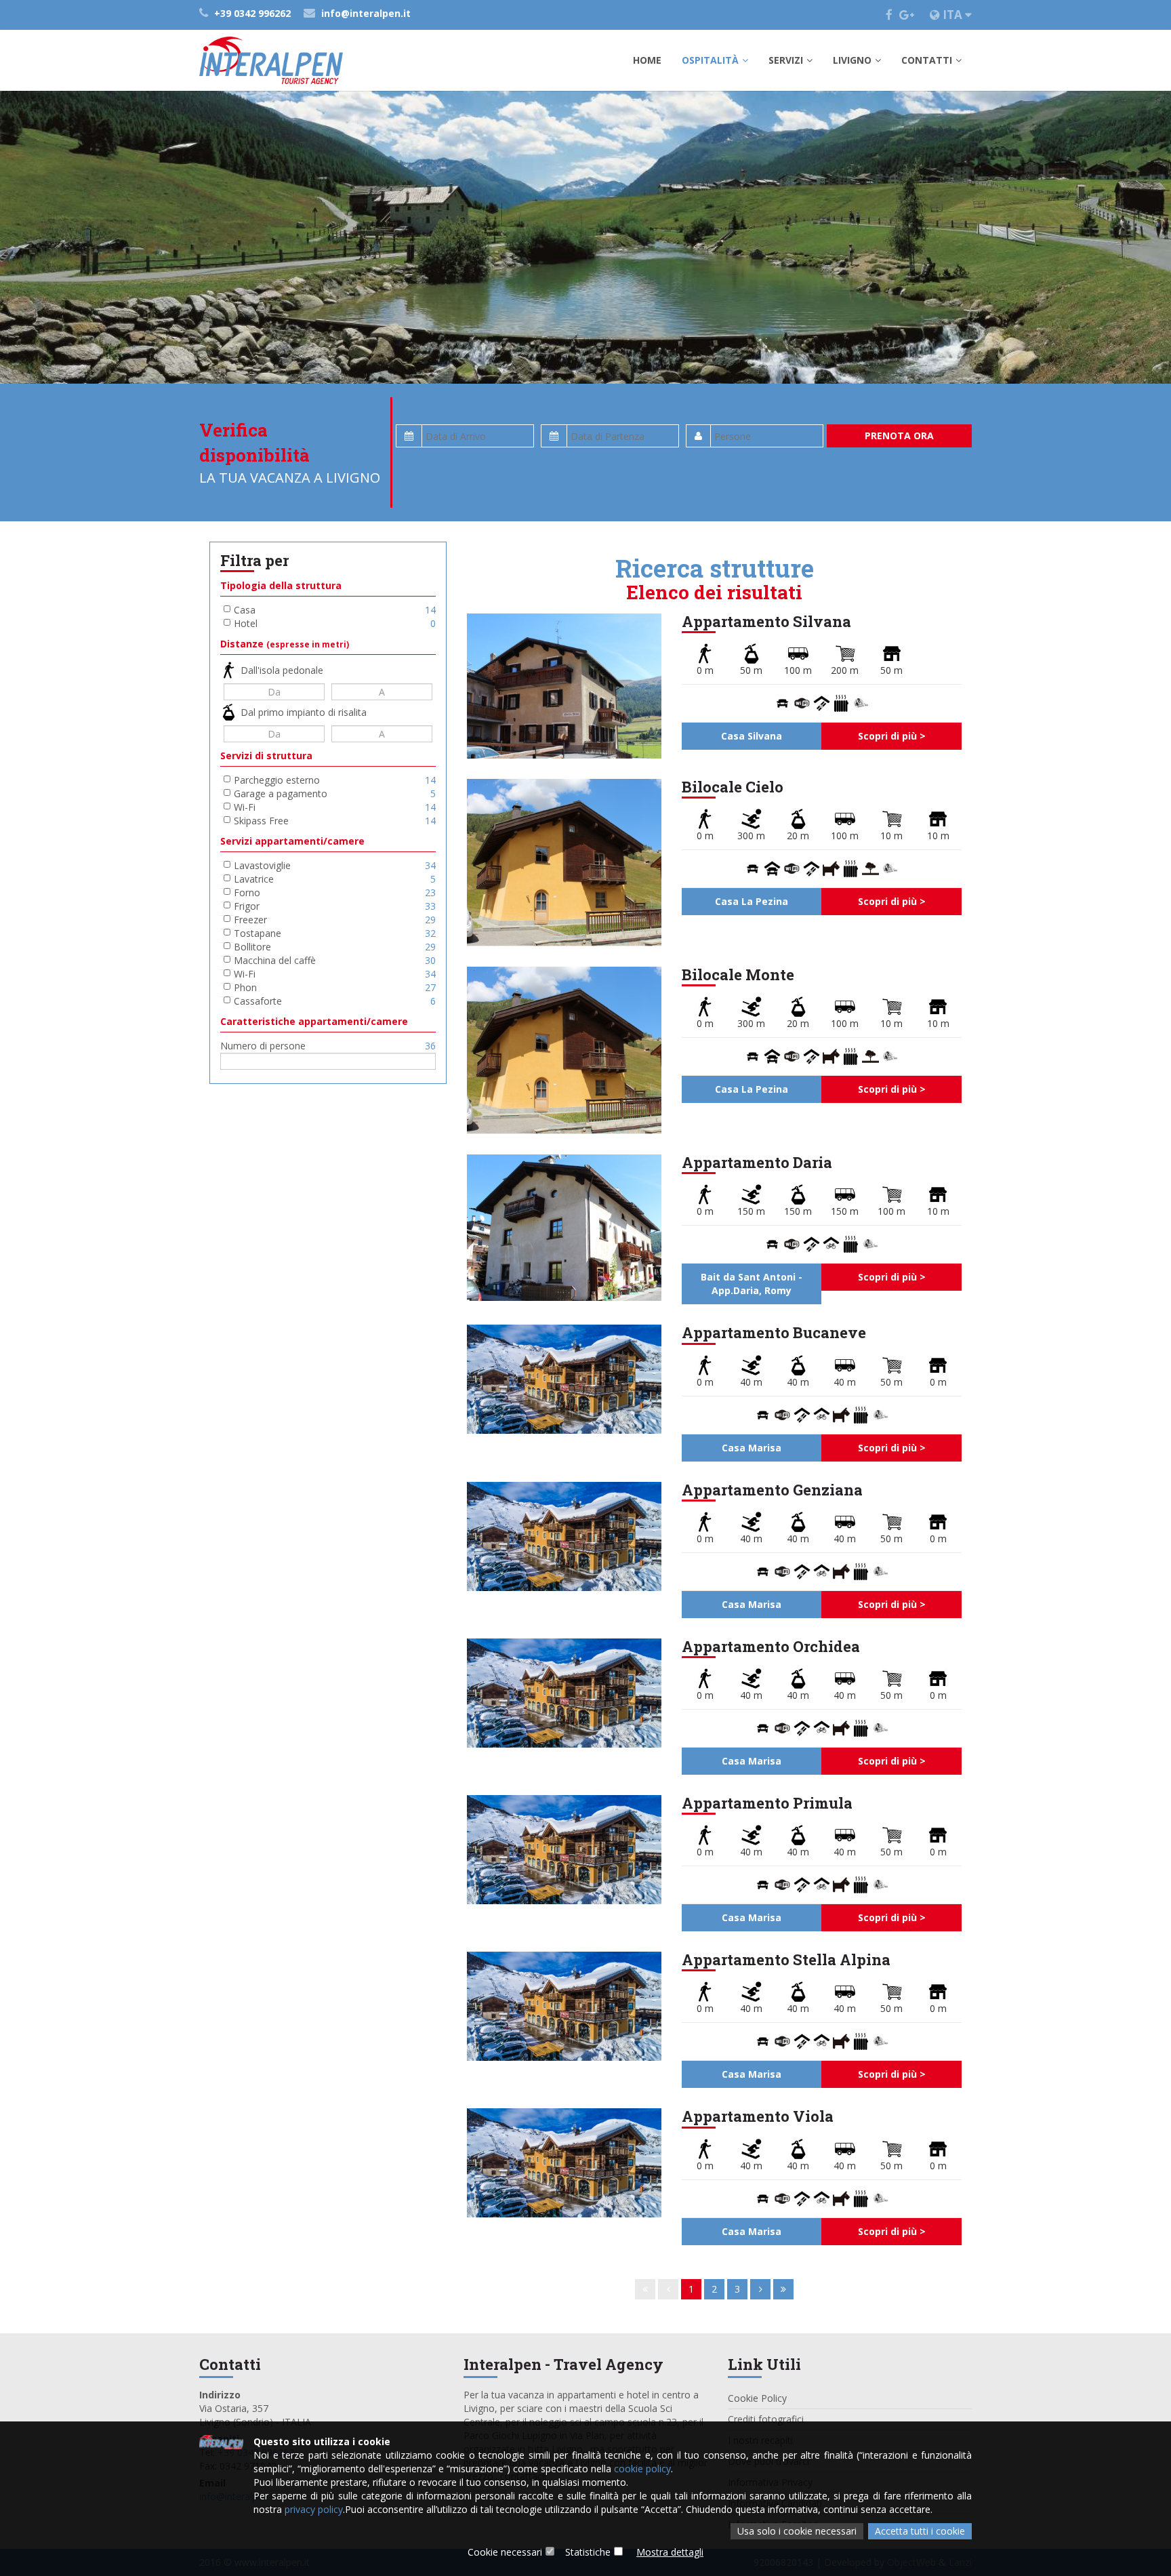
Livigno (852, 60)
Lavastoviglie (335, 865)
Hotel (335, 623)
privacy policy (314, 2509)
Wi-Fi (335, 807)
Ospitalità (710, 60)
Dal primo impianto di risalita (304, 712)
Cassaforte (335, 1001)
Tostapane (335, 933)
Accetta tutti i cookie (920, 2531)
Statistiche (588, 2552)
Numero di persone (328, 1046)
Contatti (927, 60)
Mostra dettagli (670, 2552)
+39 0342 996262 (252, 13)
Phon (335, 987)
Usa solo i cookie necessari (797, 2531)
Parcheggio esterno (335, 780)
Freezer (335, 920)
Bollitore (335, 947)
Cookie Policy (757, 2398)
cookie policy (642, 2469)
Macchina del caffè (335, 960)
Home (647, 60)
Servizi (786, 60)
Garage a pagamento (335, 793)
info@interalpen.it (365, 13)
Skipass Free (335, 821)
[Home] (271, 60)
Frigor (335, 906)
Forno (335, 892)
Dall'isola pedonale (282, 670)
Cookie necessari (505, 2552)
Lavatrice (335, 879)
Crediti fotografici (766, 2419)
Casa (335, 610)
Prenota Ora (899, 436)
